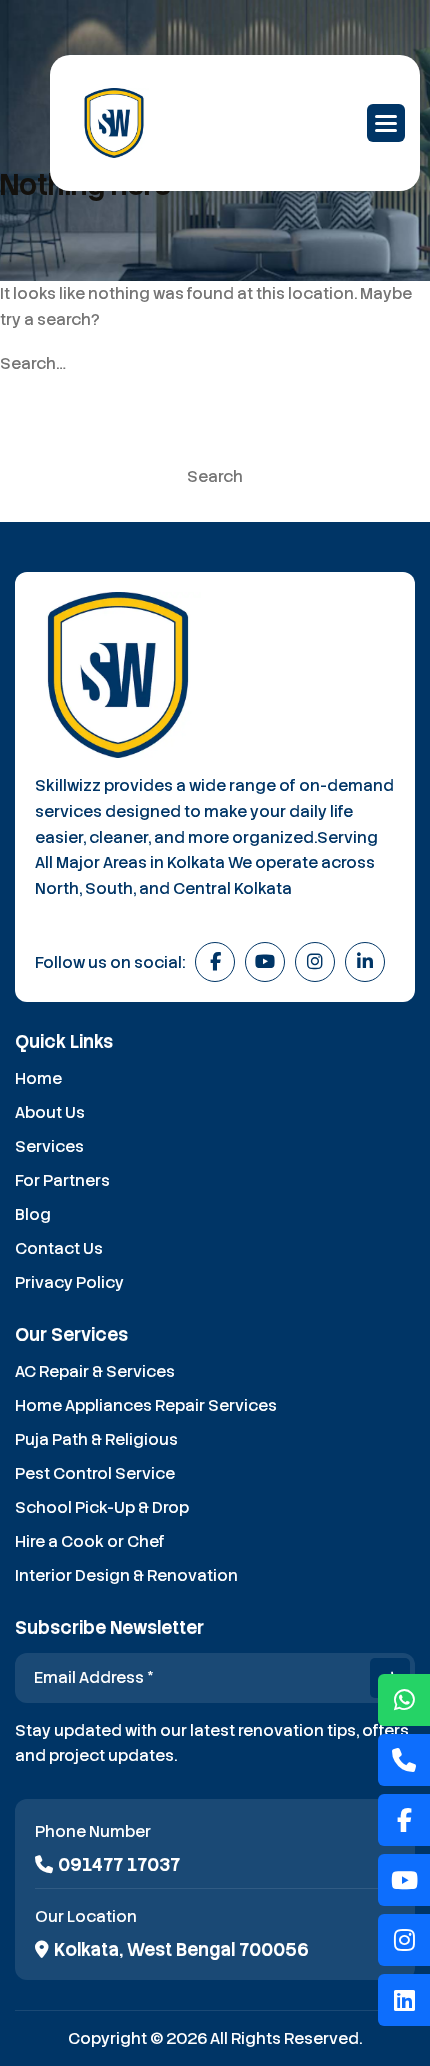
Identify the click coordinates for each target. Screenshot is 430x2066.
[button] (386, 123)
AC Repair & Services (95, 1371)
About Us (50, 1112)
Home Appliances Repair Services (146, 1405)
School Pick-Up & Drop (102, 1507)
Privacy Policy (69, 1282)
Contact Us (59, 1248)
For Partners (62, 1180)
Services (49, 1146)
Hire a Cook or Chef (90, 1541)
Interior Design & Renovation (126, 1575)
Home (38, 1078)
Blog (33, 1214)
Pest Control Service (95, 1473)
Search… (33, 364)
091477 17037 (119, 1865)
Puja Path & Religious (96, 1439)
